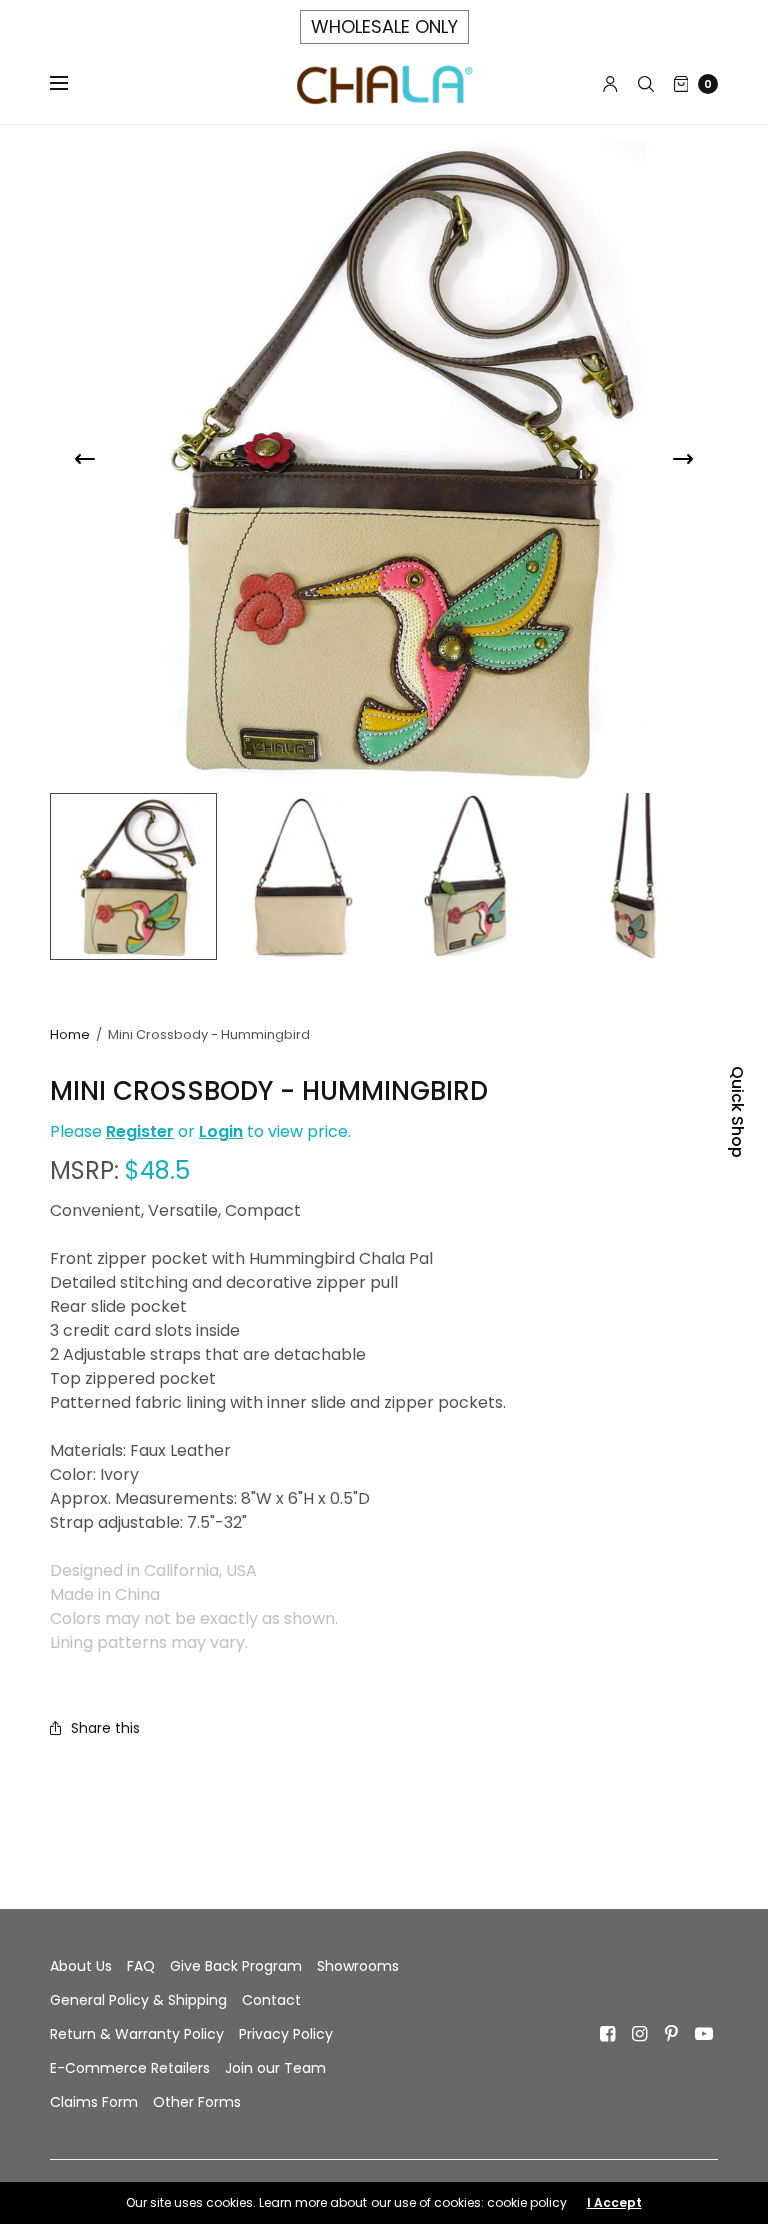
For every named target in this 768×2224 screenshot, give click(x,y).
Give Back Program (236, 1966)
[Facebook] (608, 2034)
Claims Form (94, 2102)
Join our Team (275, 2068)
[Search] (646, 84)
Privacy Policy (286, 2034)
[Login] (610, 84)
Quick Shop (737, 1112)
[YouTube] (704, 2034)
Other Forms (197, 2102)
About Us (81, 1966)
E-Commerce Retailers (130, 2068)
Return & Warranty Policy (137, 2034)
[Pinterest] (672, 2034)
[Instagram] (640, 2034)
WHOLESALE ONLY (384, 26)
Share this (105, 1728)
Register (140, 1131)
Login (221, 1131)
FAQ (141, 1966)
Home (70, 1034)
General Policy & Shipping (138, 2000)
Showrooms (358, 1966)
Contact (271, 2000)
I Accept (614, 2203)
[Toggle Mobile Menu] (72, 84)
